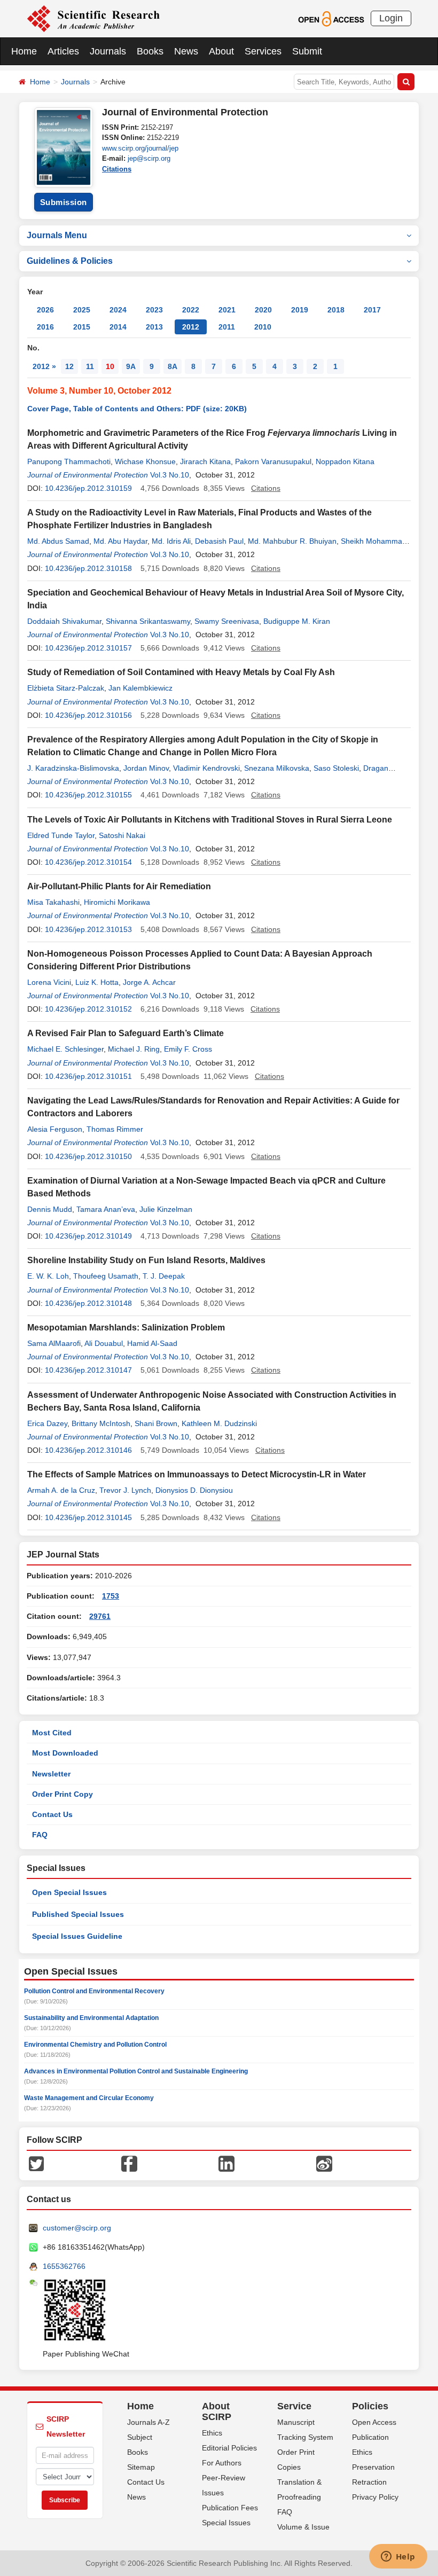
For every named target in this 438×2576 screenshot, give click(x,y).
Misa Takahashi (53, 902)
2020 (263, 310)
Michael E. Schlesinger (65, 1049)
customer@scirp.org (77, 2228)
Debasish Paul (219, 541)
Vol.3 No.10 (170, 475)
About (221, 51)
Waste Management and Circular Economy (89, 2098)
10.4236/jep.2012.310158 (88, 568)
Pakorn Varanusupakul (273, 461)
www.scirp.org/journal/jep (140, 148)
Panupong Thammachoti (69, 461)
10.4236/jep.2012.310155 (88, 795)
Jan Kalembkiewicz (140, 688)
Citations (117, 169)
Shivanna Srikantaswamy (148, 621)
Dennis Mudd (50, 1209)
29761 (100, 1616)
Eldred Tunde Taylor (61, 835)
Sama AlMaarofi (54, 1343)
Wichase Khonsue (145, 461)
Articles (63, 51)
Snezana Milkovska (277, 768)
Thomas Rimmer (115, 1129)
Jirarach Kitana (205, 461)
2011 (227, 327)
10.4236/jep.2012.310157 (88, 648)
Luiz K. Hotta (97, 982)
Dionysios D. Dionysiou (194, 1490)
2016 (45, 327)
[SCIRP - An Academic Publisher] (93, 18)
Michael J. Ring (134, 1049)
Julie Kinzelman (166, 1209)
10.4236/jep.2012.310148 (88, 1303)
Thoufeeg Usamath (106, 1276)
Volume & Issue (303, 2527)
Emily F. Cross (188, 1049)
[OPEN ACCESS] (331, 18)
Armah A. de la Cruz (61, 1490)
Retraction (369, 2482)
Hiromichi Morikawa (117, 902)
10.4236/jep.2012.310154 (88, 862)
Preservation (373, 2467)
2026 (45, 310)
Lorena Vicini (49, 982)
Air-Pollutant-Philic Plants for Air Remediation (119, 886)
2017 (372, 310)
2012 (191, 327)
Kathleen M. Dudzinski (219, 1423)
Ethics (212, 2433)
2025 (82, 310)
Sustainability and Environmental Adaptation (91, 2018)
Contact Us (52, 1814)
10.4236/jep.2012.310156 (88, 715)
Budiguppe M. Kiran (297, 621)
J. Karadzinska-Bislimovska (73, 768)
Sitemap (141, 2467)
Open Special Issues (69, 1892)
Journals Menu (57, 235)
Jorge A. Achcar (149, 982)
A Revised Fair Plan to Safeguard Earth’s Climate (126, 1033)
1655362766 (64, 2266)
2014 (118, 327)
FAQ (40, 1835)
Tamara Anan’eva (106, 1209)
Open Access (374, 2422)
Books (150, 51)
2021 (227, 310)
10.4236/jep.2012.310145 (88, 1517)
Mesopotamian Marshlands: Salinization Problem (126, 1328)
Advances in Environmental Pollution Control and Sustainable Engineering (136, 2071)
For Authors (222, 2463)
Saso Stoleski (336, 768)
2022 (191, 310)
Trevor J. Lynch (125, 1490)
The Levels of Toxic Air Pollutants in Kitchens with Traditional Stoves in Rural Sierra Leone (210, 820)
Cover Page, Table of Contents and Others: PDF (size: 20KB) (137, 409)
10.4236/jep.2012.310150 (88, 1156)
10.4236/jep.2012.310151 (88, 1076)
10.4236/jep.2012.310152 (88, 1009)
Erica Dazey (47, 1423)
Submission (64, 202)
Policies (370, 2406)
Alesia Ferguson (55, 1129)
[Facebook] (129, 2163)
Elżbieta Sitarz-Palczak (66, 688)
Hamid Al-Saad (152, 1343)
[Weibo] (324, 2163)
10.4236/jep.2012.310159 (88, 488)
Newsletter (51, 1774)
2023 (154, 310)
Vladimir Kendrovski (206, 768)
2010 (263, 327)
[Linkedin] (226, 2163)
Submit (307, 51)
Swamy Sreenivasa (227, 621)
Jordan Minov (146, 768)
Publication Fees (230, 2508)
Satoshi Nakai (122, 835)
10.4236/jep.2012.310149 (88, 1236)
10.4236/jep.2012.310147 (88, 1370)
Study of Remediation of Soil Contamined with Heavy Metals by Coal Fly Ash (181, 672)
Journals (108, 51)
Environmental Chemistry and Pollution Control (95, 2045)
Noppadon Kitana (345, 461)
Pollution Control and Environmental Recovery (94, 1991)
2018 (336, 310)
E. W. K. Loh (48, 1276)
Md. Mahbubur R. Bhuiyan (292, 541)
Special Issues (226, 2523)
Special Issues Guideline (77, 1936)
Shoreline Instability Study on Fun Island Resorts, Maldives (146, 1260)
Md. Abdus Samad (58, 541)
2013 (154, 327)
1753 (111, 1596)
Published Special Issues (78, 1914)
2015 (82, 327)
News (186, 51)
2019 (300, 310)
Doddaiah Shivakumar (64, 621)
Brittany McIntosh (101, 1423)
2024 (118, 310)
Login (391, 18)
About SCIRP (217, 2411)
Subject (140, 2437)
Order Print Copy (62, 1794)
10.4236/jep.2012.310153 (88, 929)
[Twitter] (36, 2163)
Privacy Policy (375, 2497)
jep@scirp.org (149, 158)
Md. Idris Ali (171, 541)
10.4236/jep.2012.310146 (88, 1450)
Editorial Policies (229, 2448)
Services (263, 51)
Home (24, 51)
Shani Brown (156, 1423)
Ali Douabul (104, 1343)
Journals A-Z (148, 2422)
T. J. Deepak (164, 1276)
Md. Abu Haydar (120, 541)
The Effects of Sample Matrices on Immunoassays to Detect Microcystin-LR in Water (197, 1474)
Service (294, 2406)
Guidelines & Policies (70, 261)
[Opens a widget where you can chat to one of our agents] (398, 2557)
